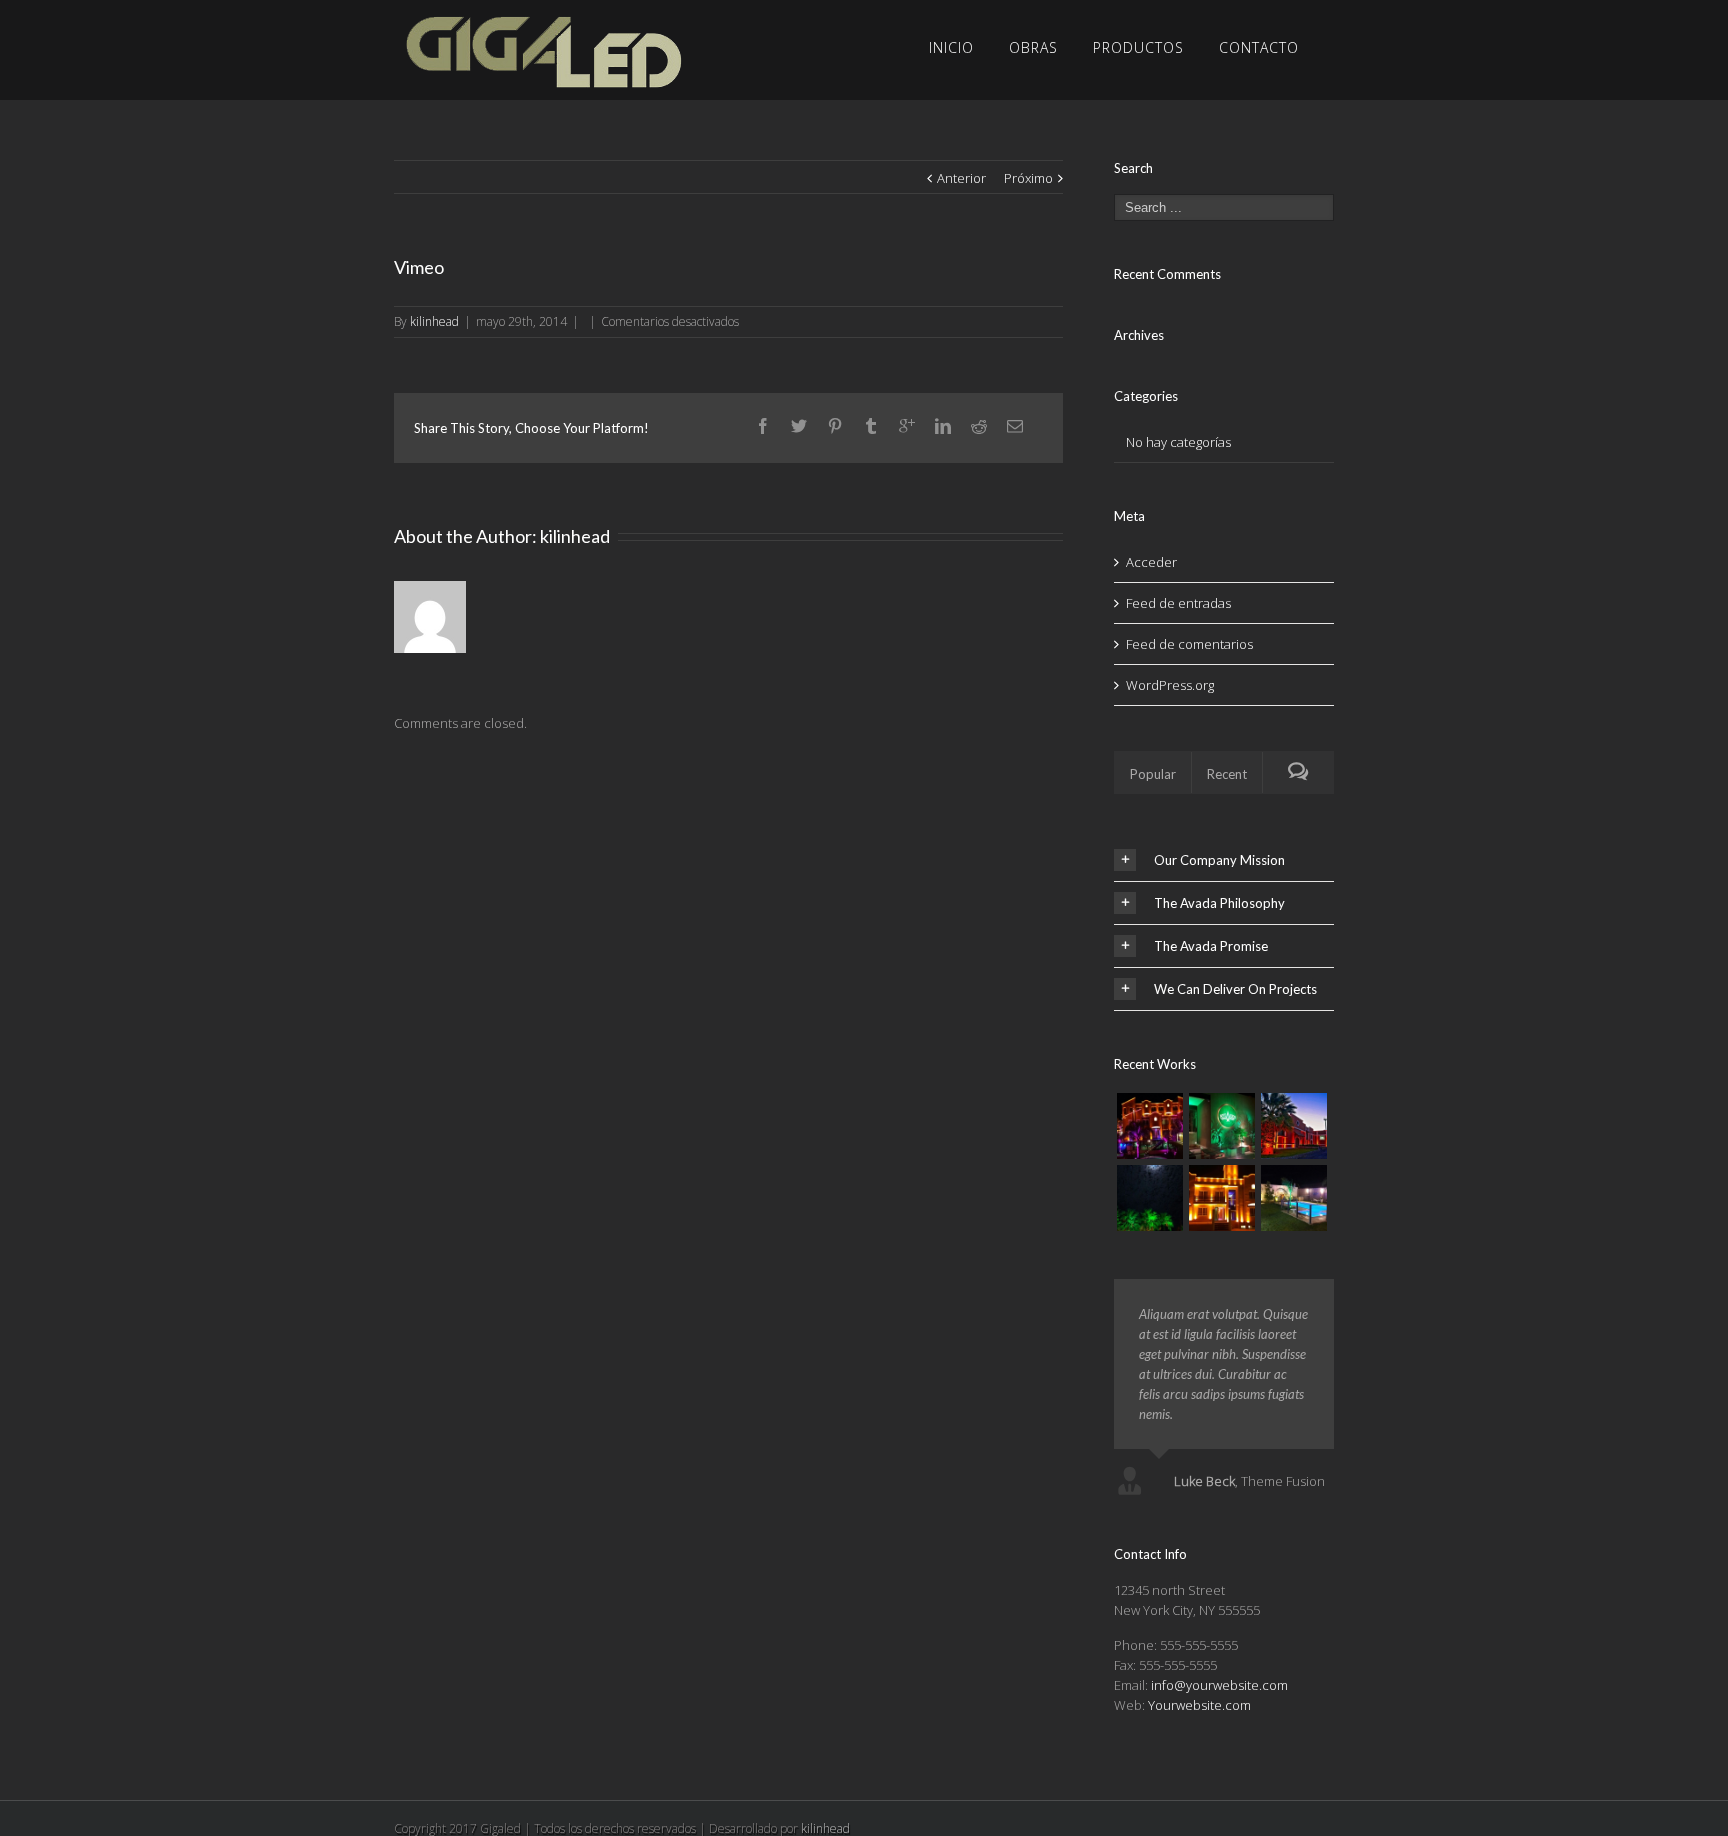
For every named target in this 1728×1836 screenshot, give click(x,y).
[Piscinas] (1294, 1198)
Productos (1138, 47)
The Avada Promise (1211, 946)
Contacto (1259, 47)
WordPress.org (1170, 685)
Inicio (951, 47)
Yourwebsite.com (1199, 1705)
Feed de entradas (1178, 603)
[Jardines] (1150, 1198)
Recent (1227, 774)
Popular (1153, 774)
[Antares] (1222, 1126)
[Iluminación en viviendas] (1150, 1126)
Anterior (961, 178)
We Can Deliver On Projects (1235, 989)
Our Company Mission (1219, 860)
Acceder (1151, 562)
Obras (1033, 47)
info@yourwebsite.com (1219, 1685)
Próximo (1028, 178)
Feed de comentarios (1189, 644)
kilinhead (434, 321)
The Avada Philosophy (1219, 903)
